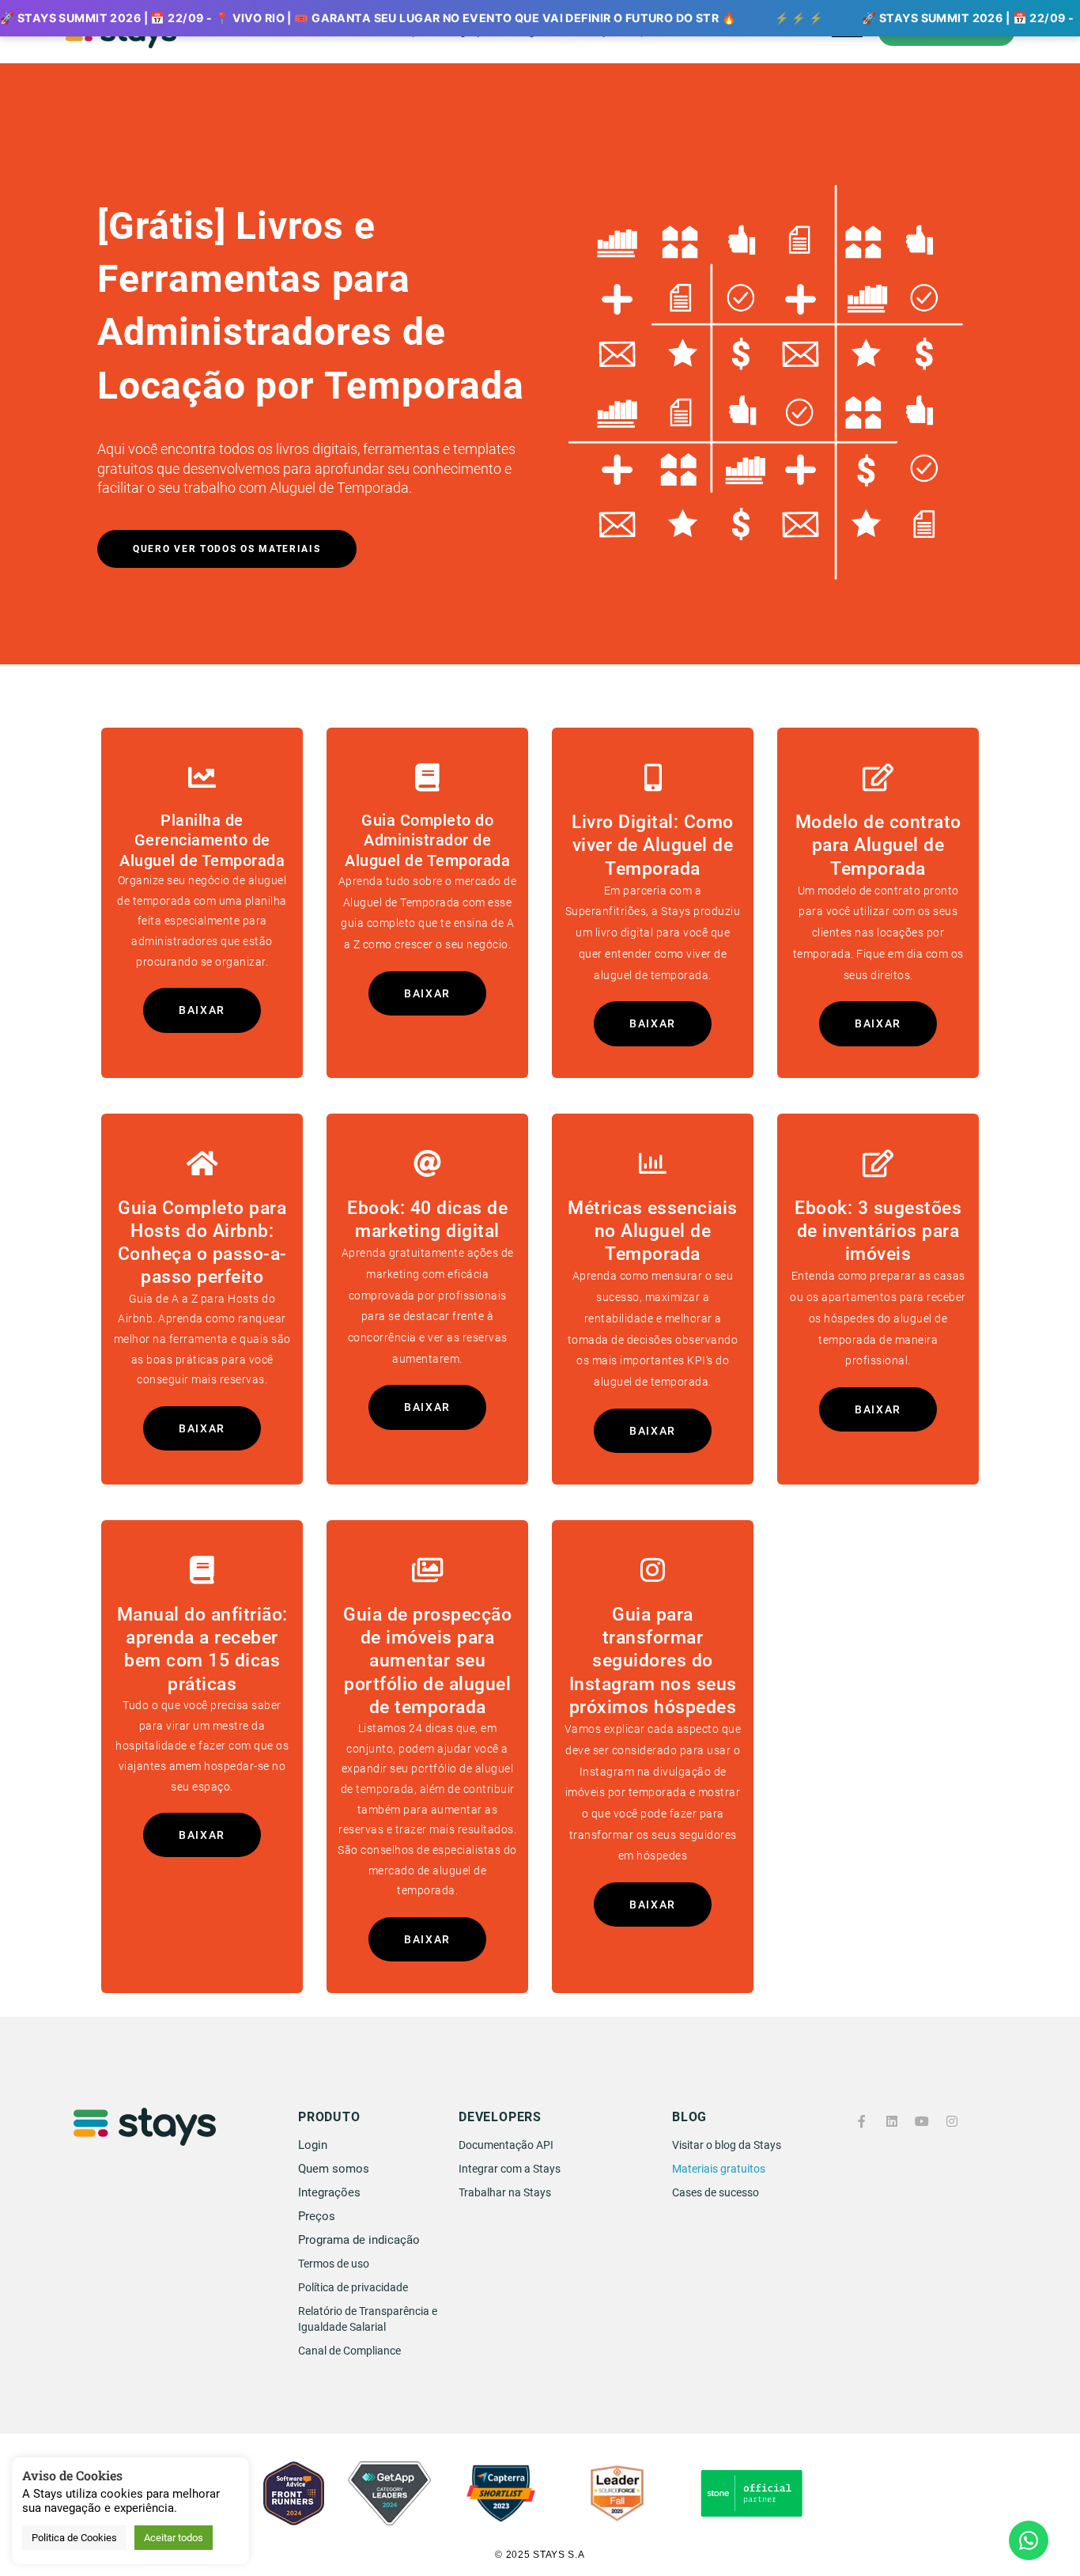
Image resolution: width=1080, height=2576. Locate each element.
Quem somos (334, 2169)
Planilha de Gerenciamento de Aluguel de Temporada (202, 841)
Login (313, 2145)
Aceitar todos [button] (174, 2538)
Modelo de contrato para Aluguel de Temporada (878, 845)
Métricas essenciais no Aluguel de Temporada (653, 1231)
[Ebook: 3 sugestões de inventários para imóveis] (878, 1163)
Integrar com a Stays (510, 2169)
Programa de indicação (359, 2240)
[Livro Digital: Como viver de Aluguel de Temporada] (653, 777)
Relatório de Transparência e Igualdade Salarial (368, 2319)
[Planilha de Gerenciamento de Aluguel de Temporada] (202, 777)
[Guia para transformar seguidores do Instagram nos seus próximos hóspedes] (653, 1570)
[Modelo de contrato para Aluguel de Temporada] (878, 777)
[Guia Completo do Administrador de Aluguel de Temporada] (427, 777)
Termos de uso (334, 2264)
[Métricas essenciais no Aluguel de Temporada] (653, 1163)
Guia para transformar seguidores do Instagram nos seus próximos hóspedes (653, 1661)
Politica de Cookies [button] (74, 2538)
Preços (317, 2216)
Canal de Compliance (349, 2351)
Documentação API (506, 2145)
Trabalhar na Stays (505, 2192)
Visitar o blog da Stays (727, 2145)
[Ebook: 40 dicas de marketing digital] (427, 1163)
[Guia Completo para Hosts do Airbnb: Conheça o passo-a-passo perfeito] (202, 1163)
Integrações (329, 2192)
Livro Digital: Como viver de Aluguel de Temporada (653, 845)
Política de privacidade (353, 2287)
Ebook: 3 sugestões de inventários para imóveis (878, 1231)
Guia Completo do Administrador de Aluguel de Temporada (427, 841)
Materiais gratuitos (719, 2169)
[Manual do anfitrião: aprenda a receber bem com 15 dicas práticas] (202, 1570)
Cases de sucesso (716, 2192)
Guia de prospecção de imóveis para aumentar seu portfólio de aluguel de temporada (427, 1661)
